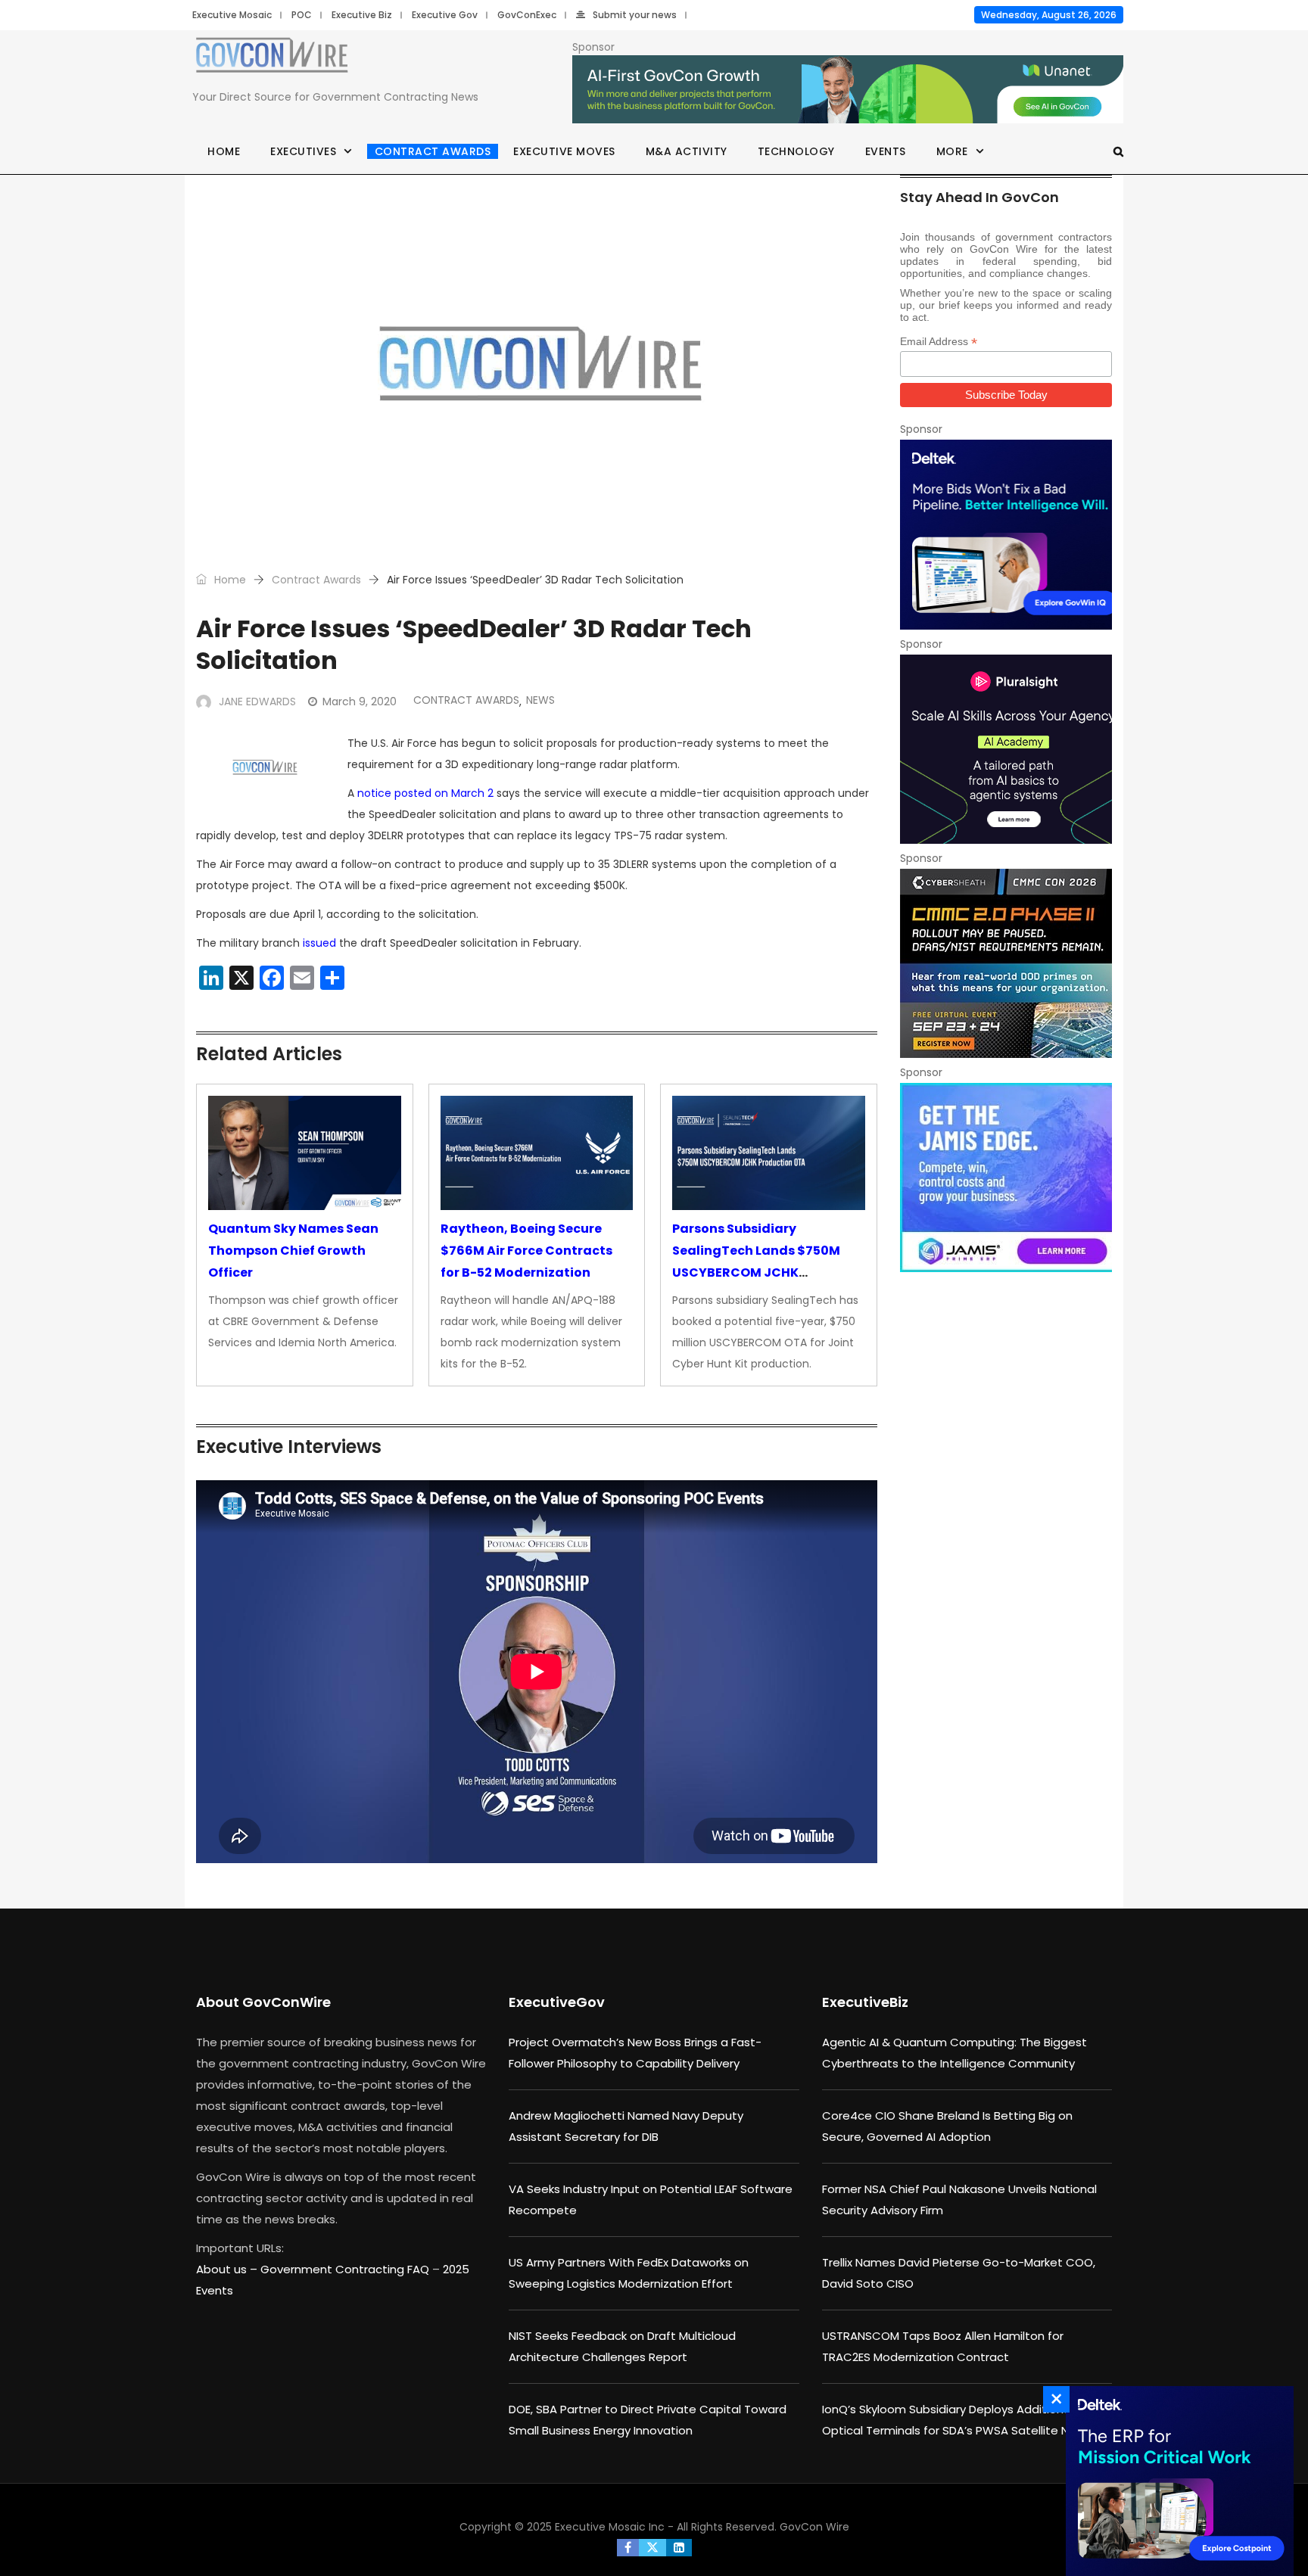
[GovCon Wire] (272, 58)
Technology (796, 151)
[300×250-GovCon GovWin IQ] (1006, 534)
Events (886, 151)
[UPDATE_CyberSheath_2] (1006, 963)
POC (302, 15)
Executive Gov (445, 15)
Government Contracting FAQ (346, 2269)
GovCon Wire (814, 2527)
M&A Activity (687, 151)
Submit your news (635, 15)
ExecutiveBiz (865, 2002)
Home (224, 151)
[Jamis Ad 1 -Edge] (1006, 1178)
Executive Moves (564, 151)
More (952, 151)
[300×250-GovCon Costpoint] (1176, 2481)
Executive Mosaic (232, 15)
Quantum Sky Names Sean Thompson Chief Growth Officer (293, 1251)
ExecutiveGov (557, 2002)
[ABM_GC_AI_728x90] (848, 90)
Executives (303, 151)
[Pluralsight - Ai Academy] (1006, 749)
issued (319, 943)
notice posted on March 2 (425, 793)
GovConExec (527, 15)
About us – (228, 2269)
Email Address (939, 342)
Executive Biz (362, 15)
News (540, 700)
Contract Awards (433, 151)
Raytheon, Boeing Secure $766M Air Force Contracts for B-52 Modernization (526, 1251)
